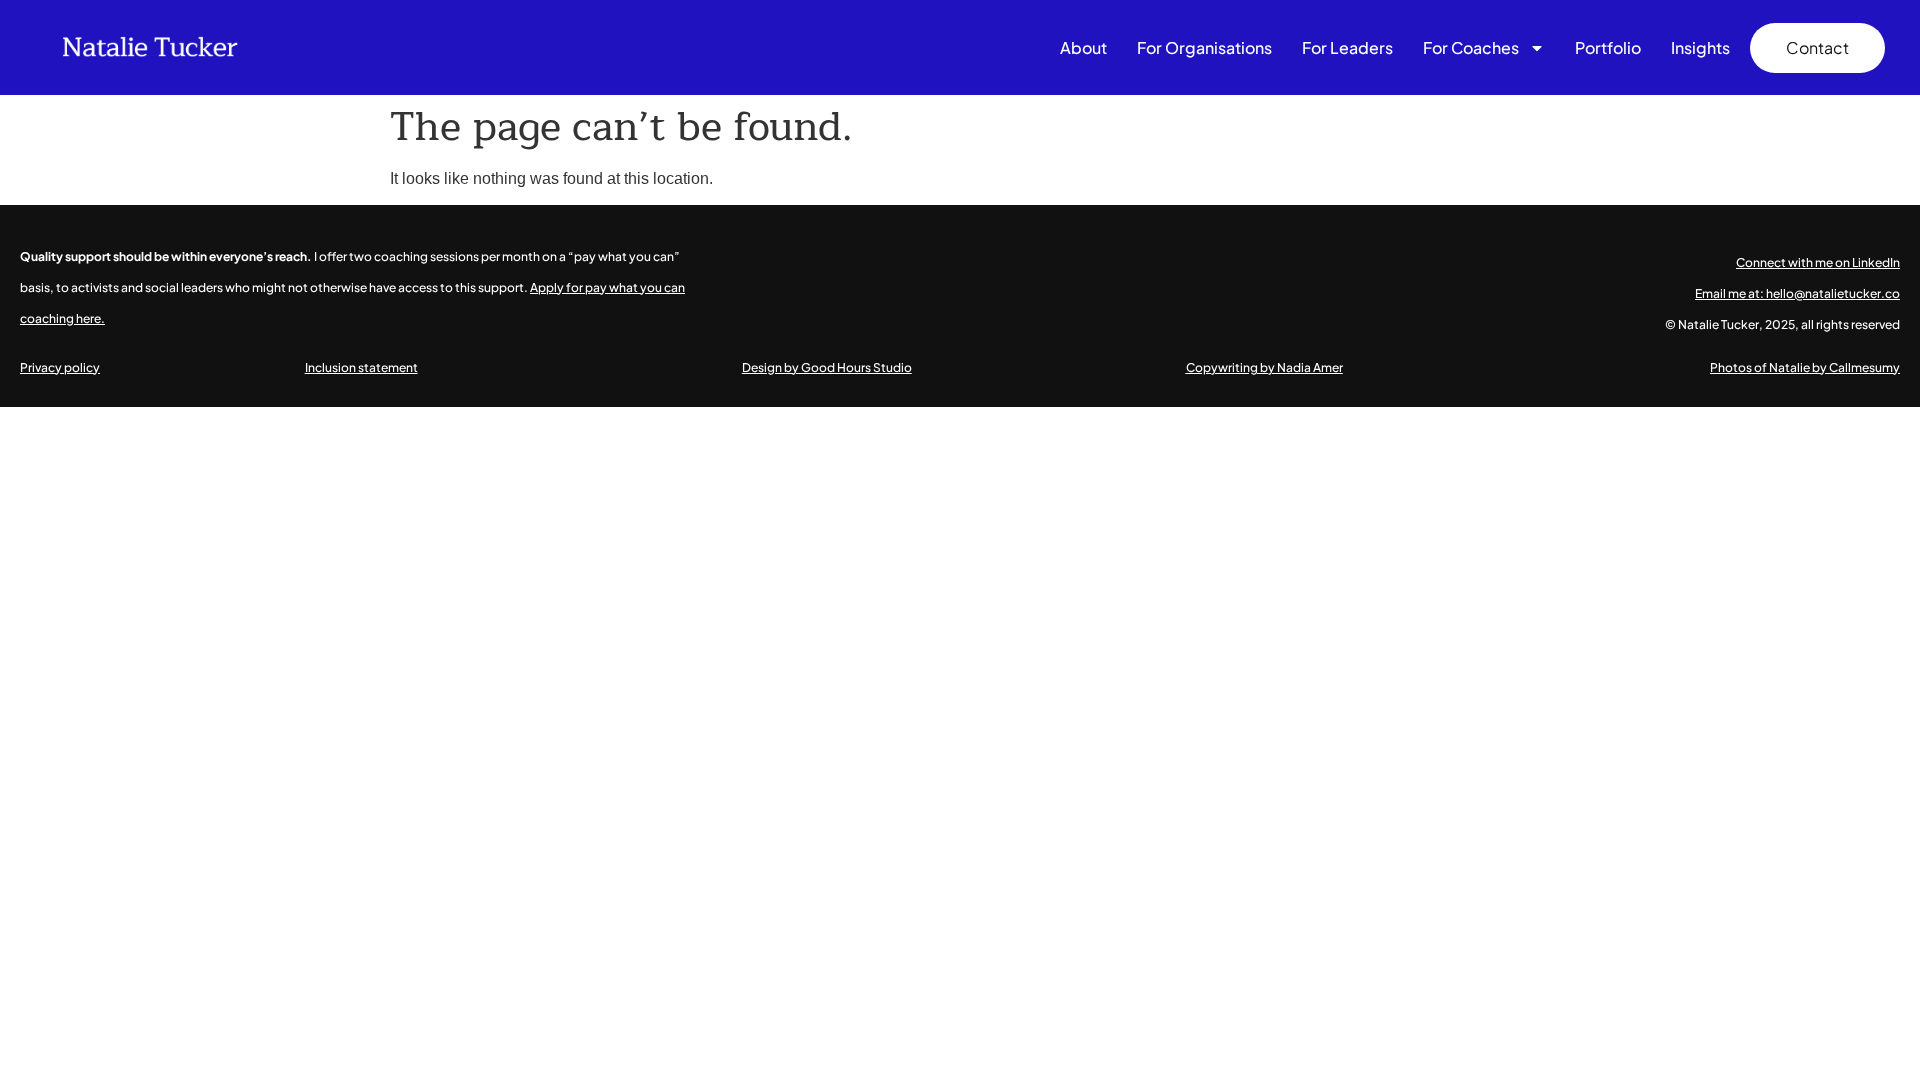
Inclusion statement (361, 367)
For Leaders (1347, 47)
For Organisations (1204, 47)
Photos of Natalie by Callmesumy (1805, 367)
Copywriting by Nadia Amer (1264, 367)
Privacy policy (60, 367)
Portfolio (1608, 47)
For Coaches (1471, 47)
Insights (1700, 47)
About (1083, 47)
